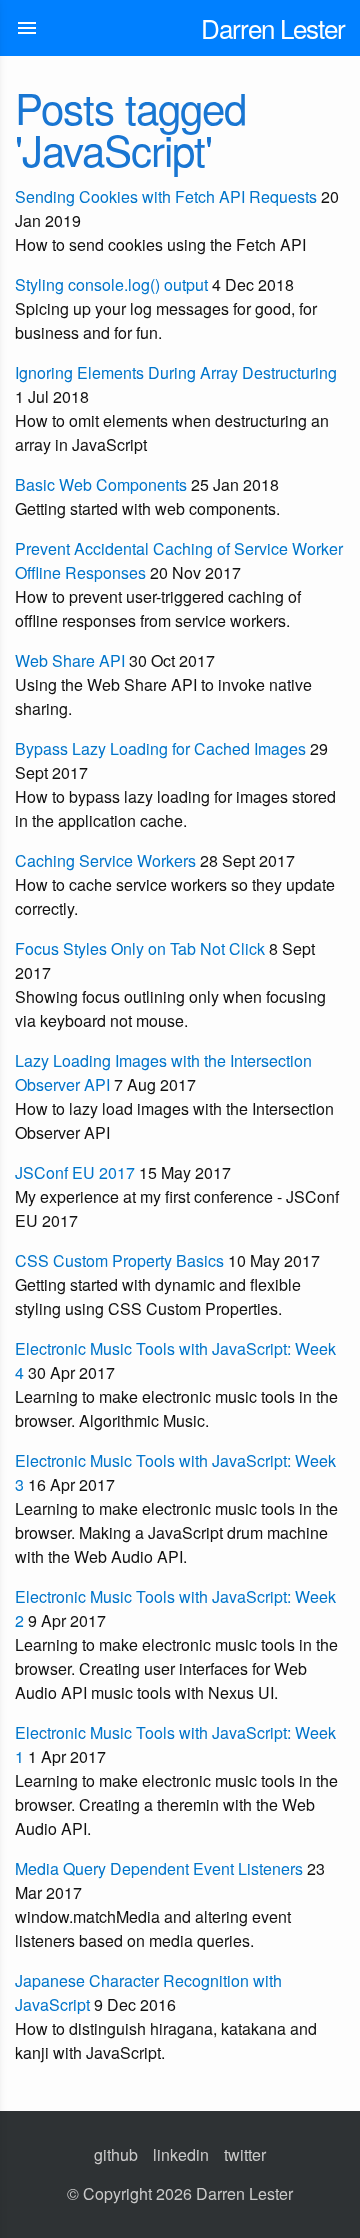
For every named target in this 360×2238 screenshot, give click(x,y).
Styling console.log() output (111, 284)
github (116, 2154)
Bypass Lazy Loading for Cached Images (160, 748)
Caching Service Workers (105, 860)
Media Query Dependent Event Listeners (159, 1868)
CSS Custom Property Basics (119, 1260)
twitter (245, 2154)
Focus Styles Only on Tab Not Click (140, 948)
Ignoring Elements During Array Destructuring (176, 372)
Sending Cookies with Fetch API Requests (166, 196)
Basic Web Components (101, 484)
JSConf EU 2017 (75, 1172)
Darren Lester (273, 27)
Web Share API (70, 660)
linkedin (181, 2154)
